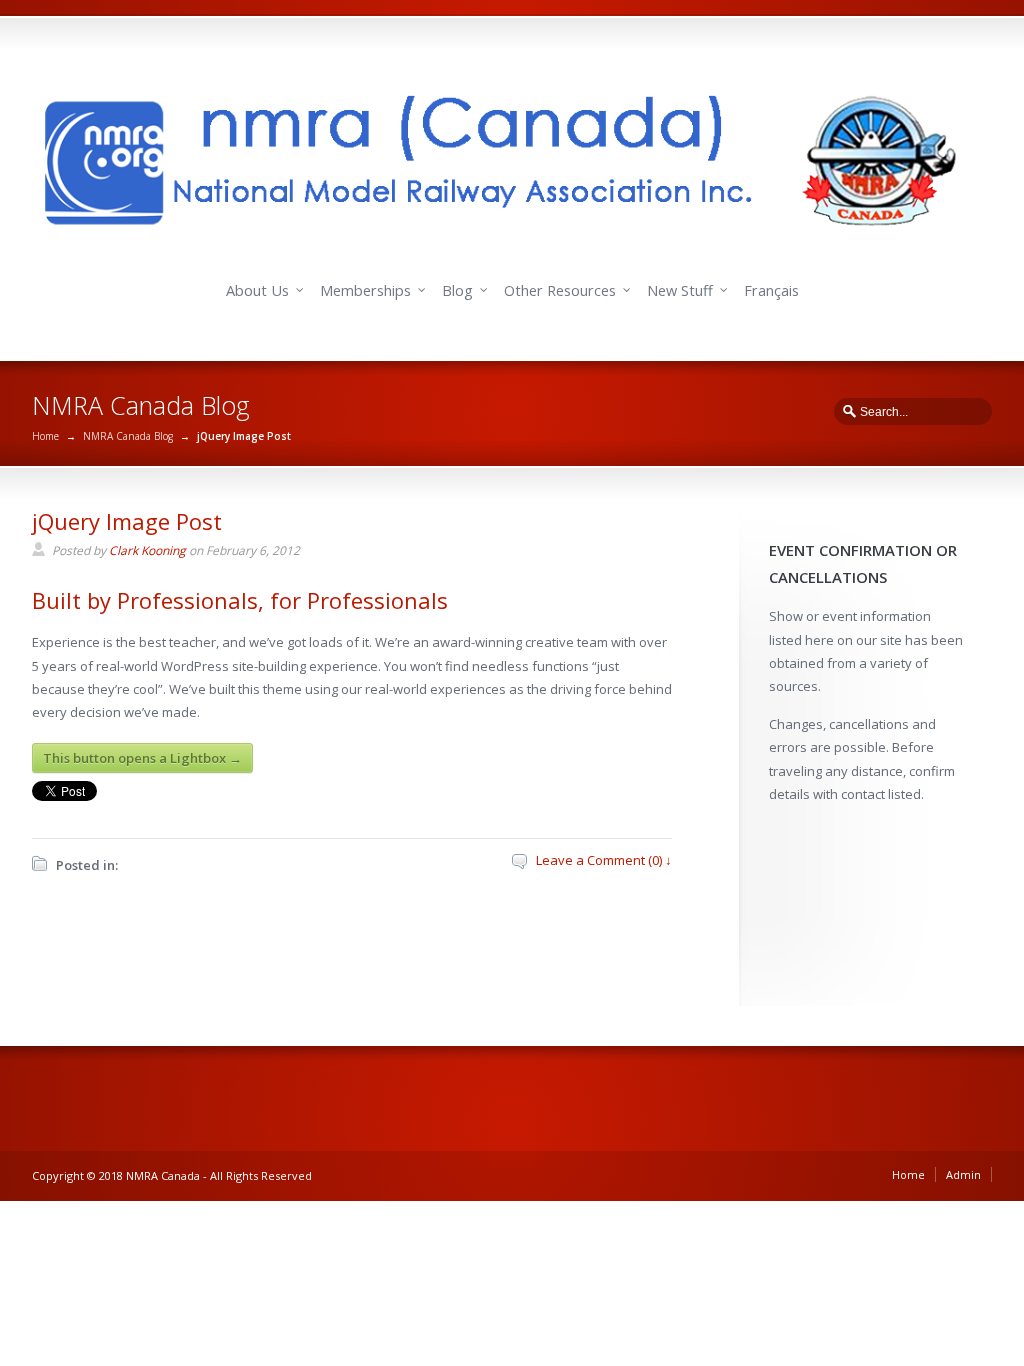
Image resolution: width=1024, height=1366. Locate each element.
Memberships (365, 290)
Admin (963, 1174)
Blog (457, 290)
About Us (257, 290)
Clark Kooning (147, 550)
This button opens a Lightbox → (142, 758)
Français (771, 290)
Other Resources (560, 290)
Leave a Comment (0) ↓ (604, 860)
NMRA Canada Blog (128, 436)
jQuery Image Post (127, 521)
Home (45, 436)
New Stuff (680, 290)
